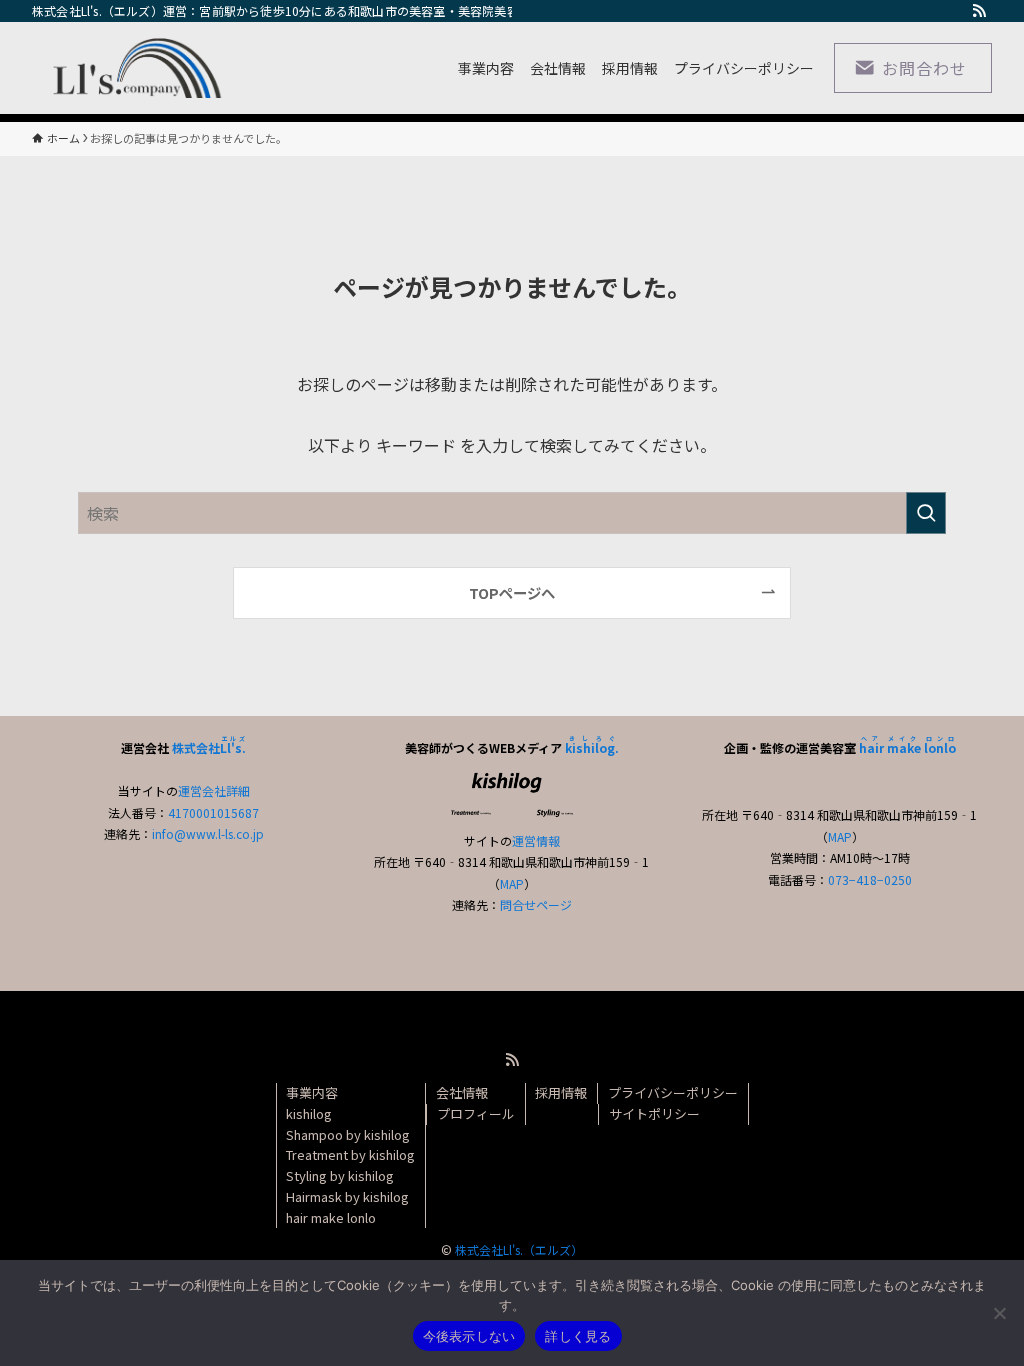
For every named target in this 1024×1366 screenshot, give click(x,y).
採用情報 (561, 1092)
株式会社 (209, 747)
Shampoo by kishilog (348, 1134)
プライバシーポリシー (673, 1092)
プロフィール (476, 1113)
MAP (512, 883)
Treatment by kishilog (350, 1154)
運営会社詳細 (214, 790)
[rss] (979, 11)
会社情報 (462, 1092)
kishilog (309, 1113)
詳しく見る (578, 1336)
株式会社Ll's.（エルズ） (519, 1249)
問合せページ (536, 904)
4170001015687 (213, 812)
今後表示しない (469, 1336)
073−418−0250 (870, 879)
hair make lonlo (331, 1217)
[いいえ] (999, 1313)
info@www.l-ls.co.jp (208, 833)
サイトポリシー (654, 1113)
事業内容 (312, 1092)
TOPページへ (512, 592)
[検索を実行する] (926, 513)
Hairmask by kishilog (347, 1196)
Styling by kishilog (340, 1175)
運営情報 (536, 840)
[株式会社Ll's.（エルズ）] (131, 68)
